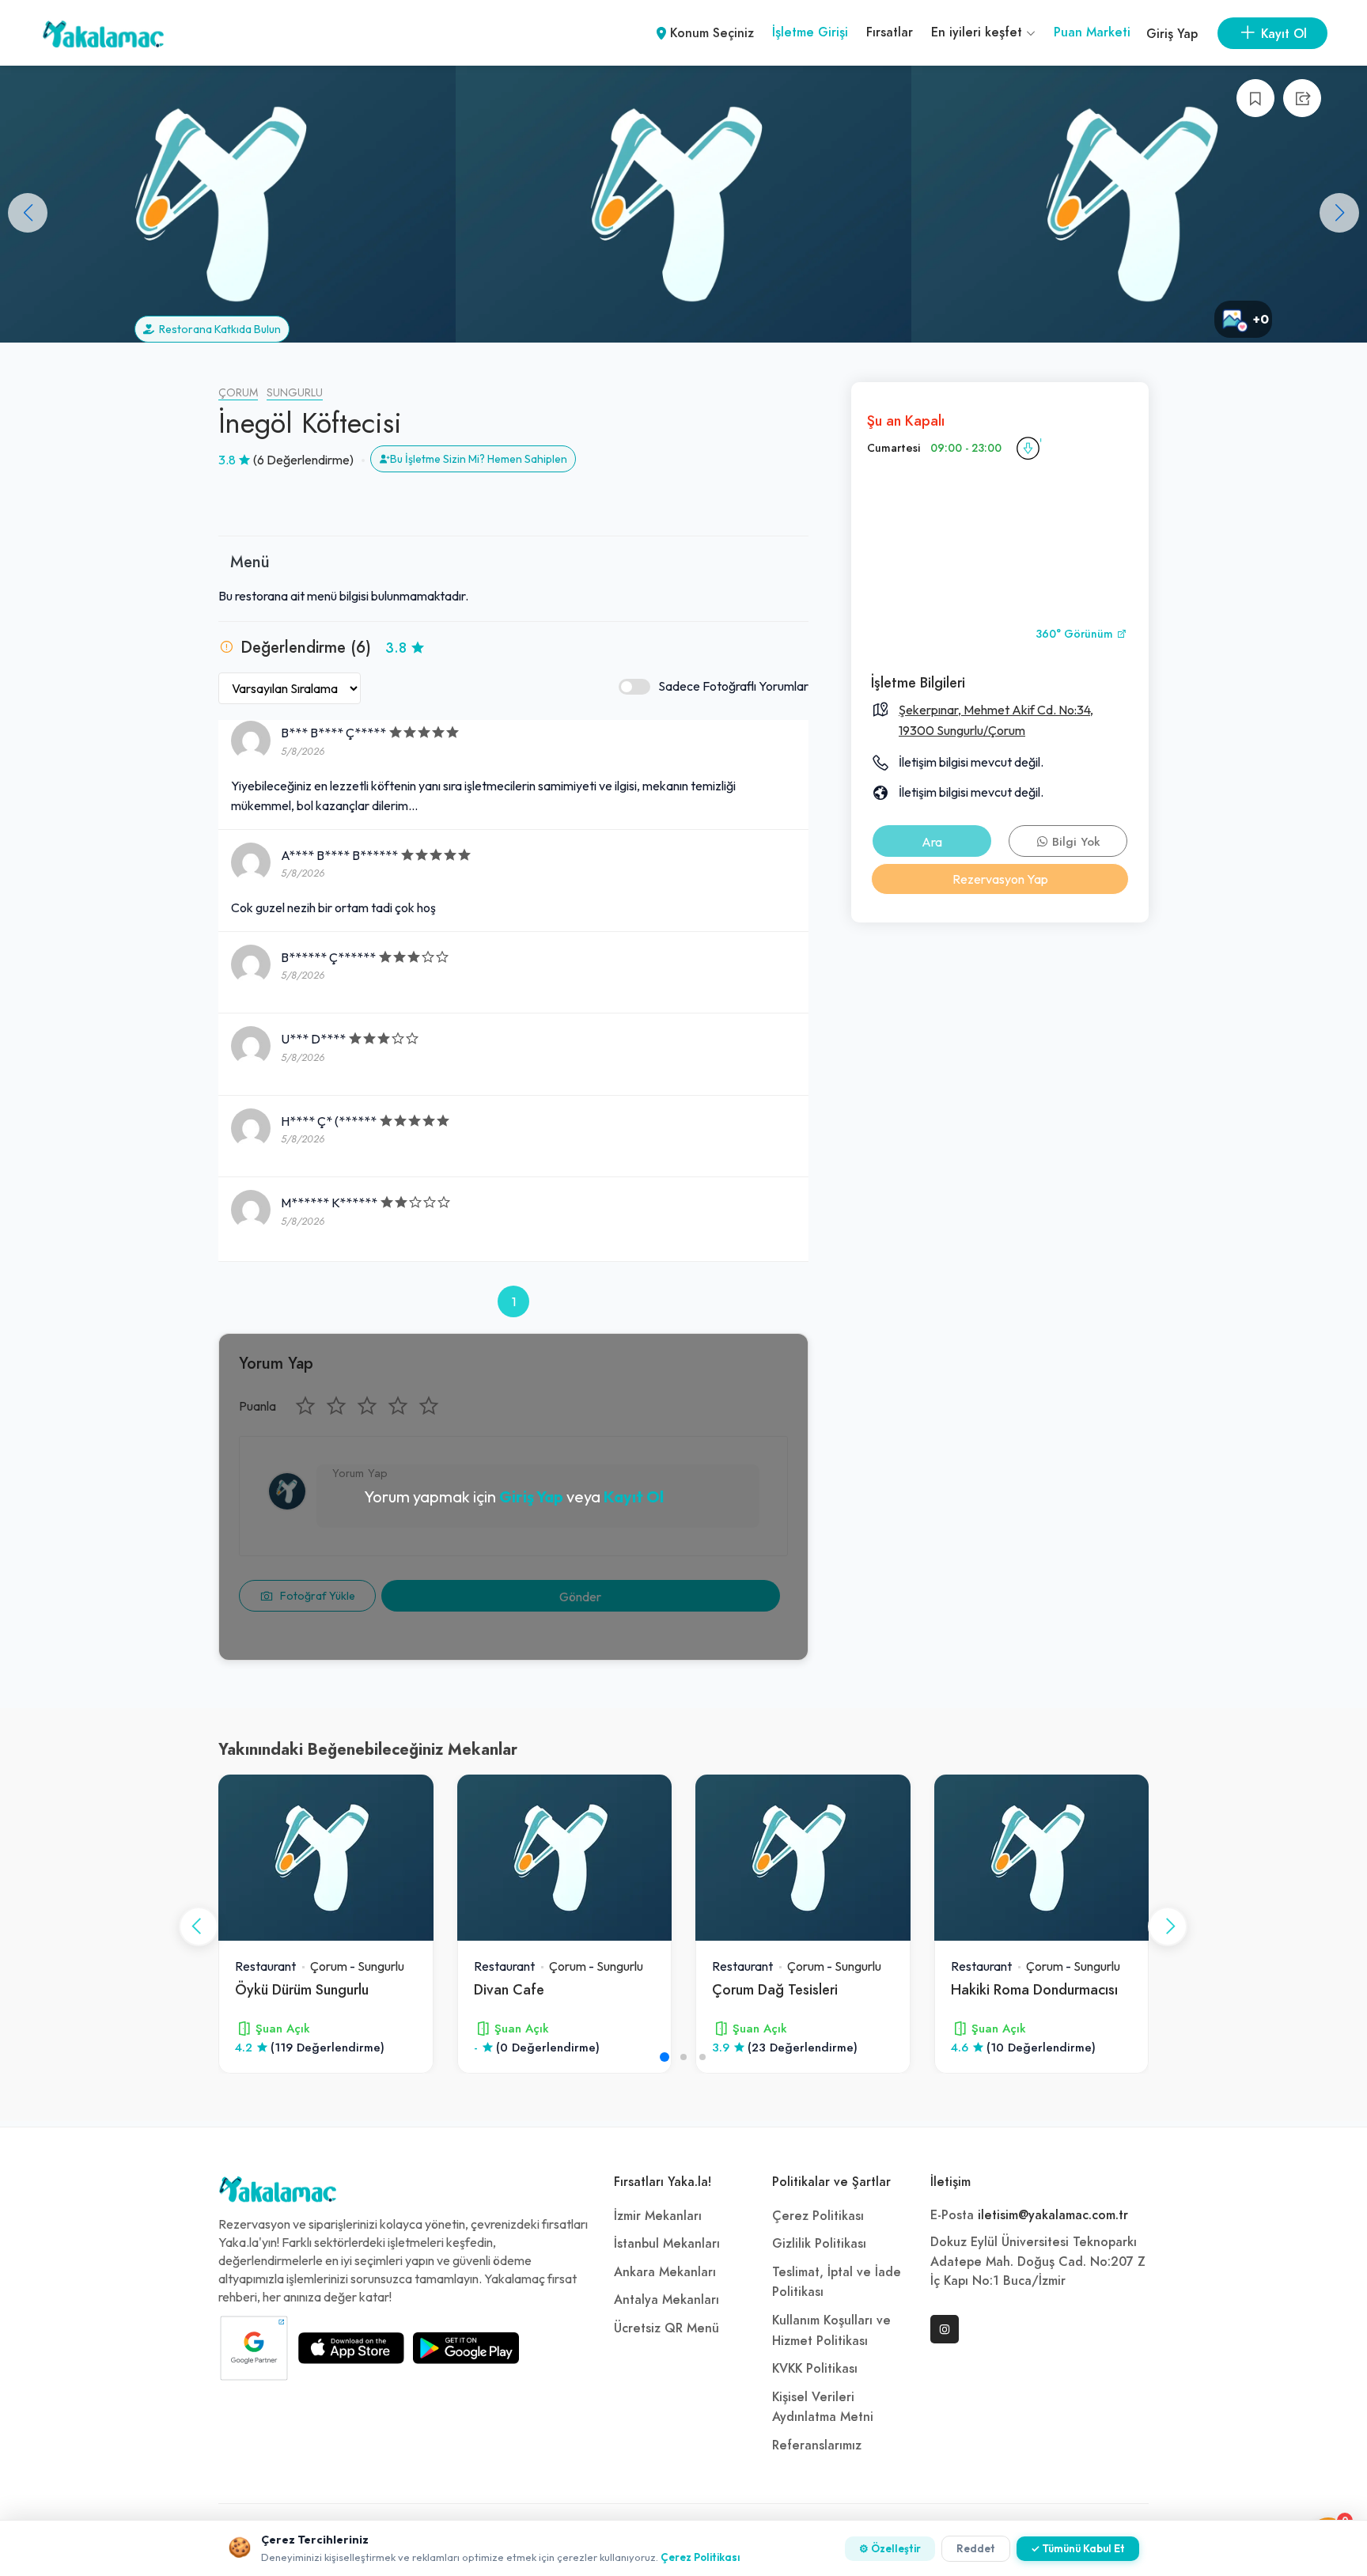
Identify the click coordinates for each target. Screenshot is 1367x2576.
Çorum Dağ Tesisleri (775, 1989)
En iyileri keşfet (979, 32)
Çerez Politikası (818, 2216)
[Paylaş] (1302, 98)
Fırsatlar (890, 32)
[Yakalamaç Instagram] (945, 2329)
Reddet (976, 2548)
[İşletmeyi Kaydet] (1255, 98)
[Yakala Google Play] (466, 2348)
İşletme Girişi (810, 32)
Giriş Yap (1172, 34)
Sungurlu (295, 393)
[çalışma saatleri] (1028, 449)
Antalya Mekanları (666, 2300)
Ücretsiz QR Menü (666, 2328)
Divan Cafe (509, 1989)
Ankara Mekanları (665, 2272)
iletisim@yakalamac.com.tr (1053, 2215)
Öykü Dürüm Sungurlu (302, 1989)
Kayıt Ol (634, 1496)
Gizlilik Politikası (819, 2244)
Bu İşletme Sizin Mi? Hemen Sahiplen (479, 459)
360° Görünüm (1076, 634)
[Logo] (278, 2193)
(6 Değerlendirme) (303, 460)
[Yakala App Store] (351, 2348)
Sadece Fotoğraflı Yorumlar (733, 686)
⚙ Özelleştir (890, 2548)
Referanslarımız (817, 2445)
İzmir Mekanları (658, 2216)
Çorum (238, 393)
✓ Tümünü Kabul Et (1078, 2548)
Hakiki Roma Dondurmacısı (1034, 1989)
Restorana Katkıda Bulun (218, 329)
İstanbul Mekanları (667, 2244)
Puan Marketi (1092, 32)
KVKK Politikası (815, 2369)
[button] (1339, 213)
